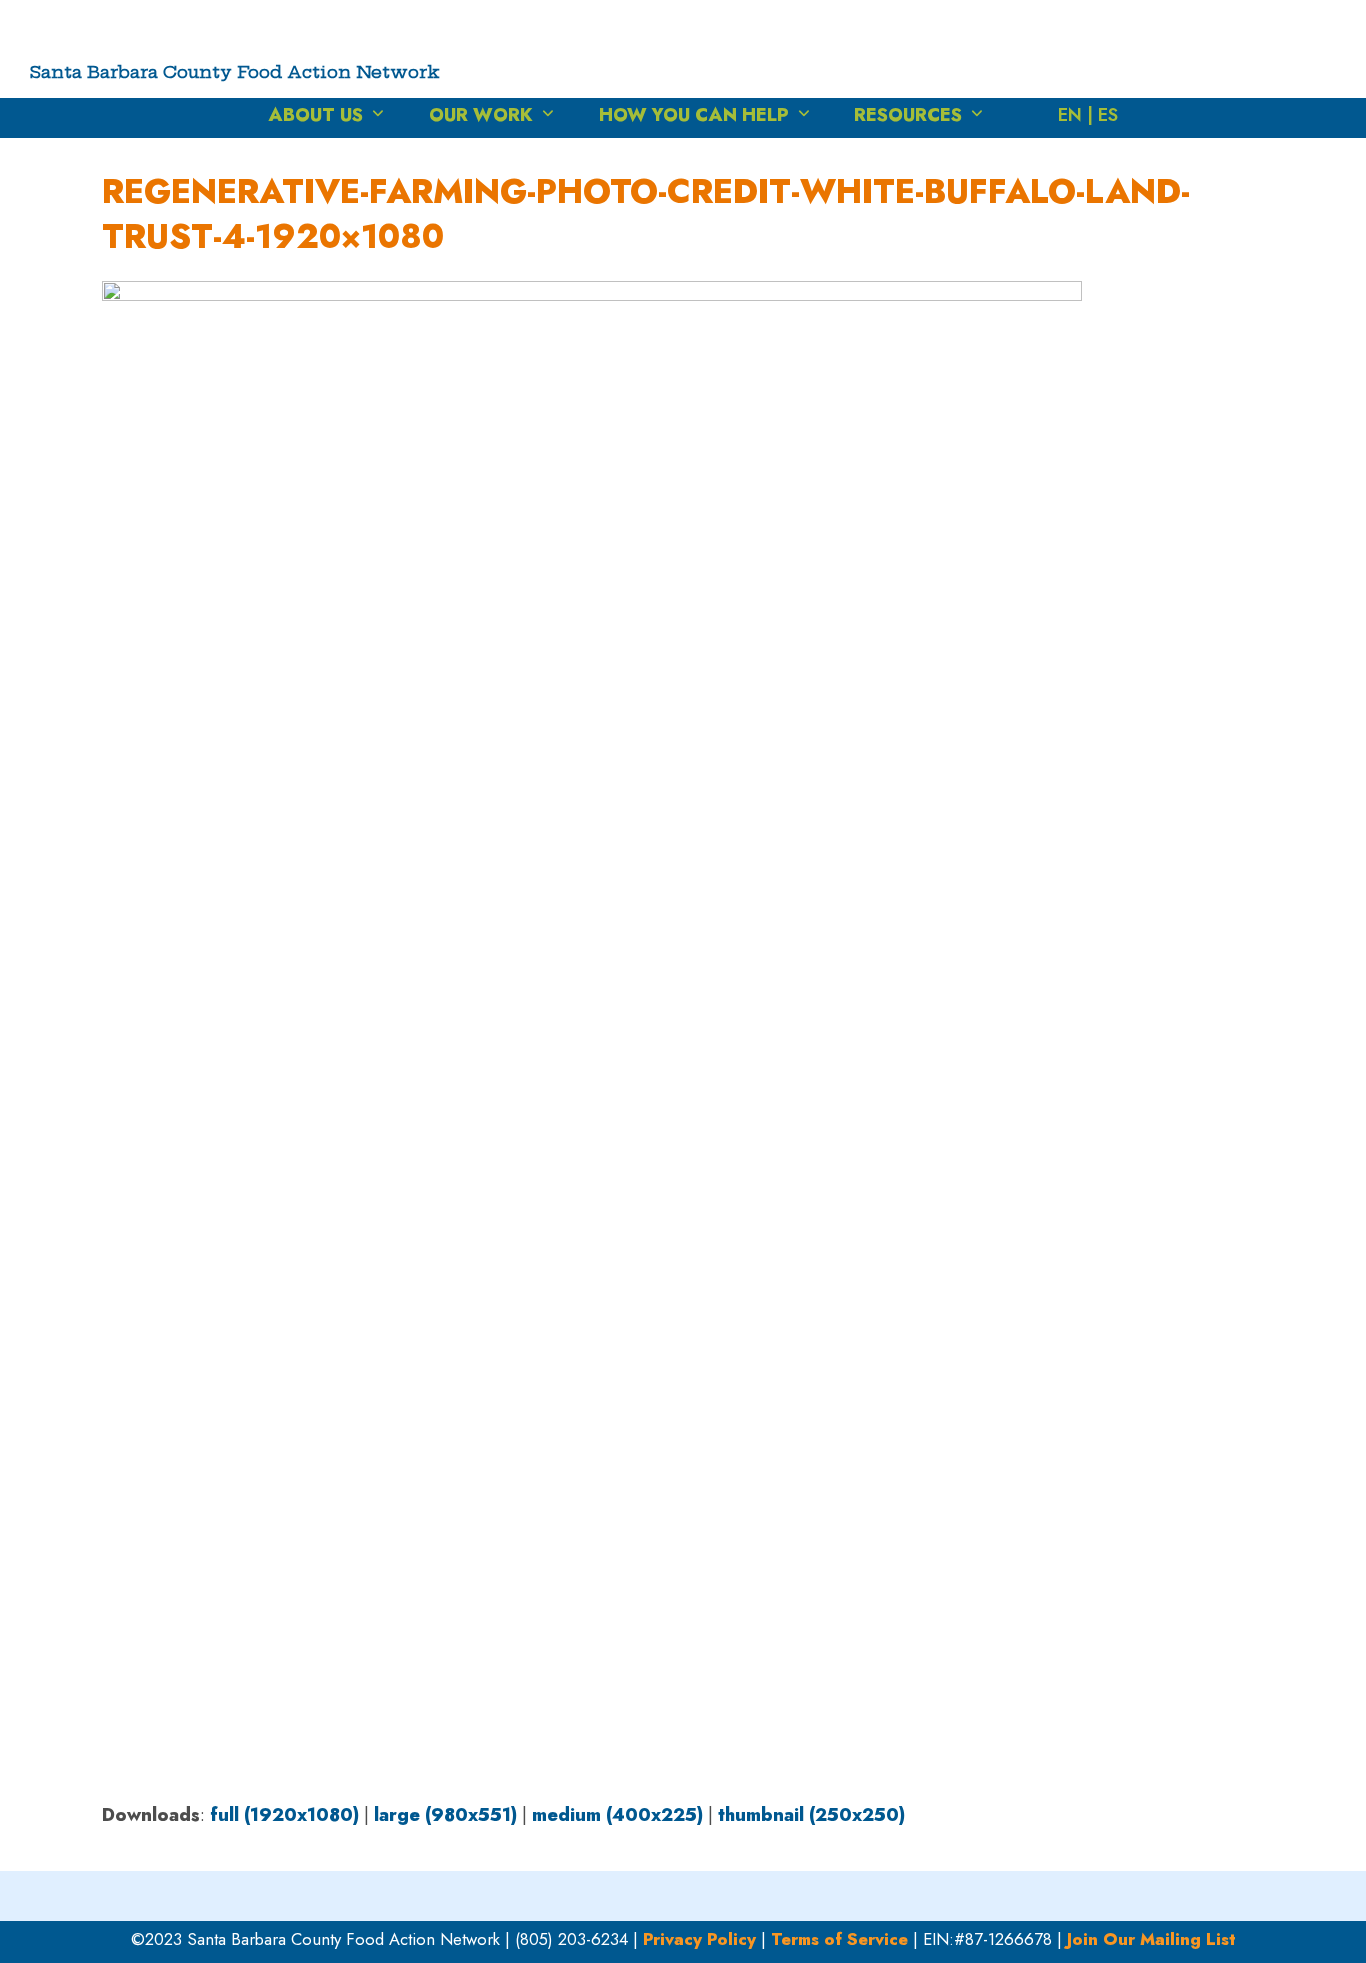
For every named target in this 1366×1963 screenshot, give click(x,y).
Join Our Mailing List (1151, 1939)
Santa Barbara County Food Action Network (235, 71)
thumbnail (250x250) (811, 1815)
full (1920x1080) (284, 1815)
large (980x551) (445, 1815)
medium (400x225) (617, 1815)
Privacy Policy (699, 1939)
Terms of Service (839, 1939)
